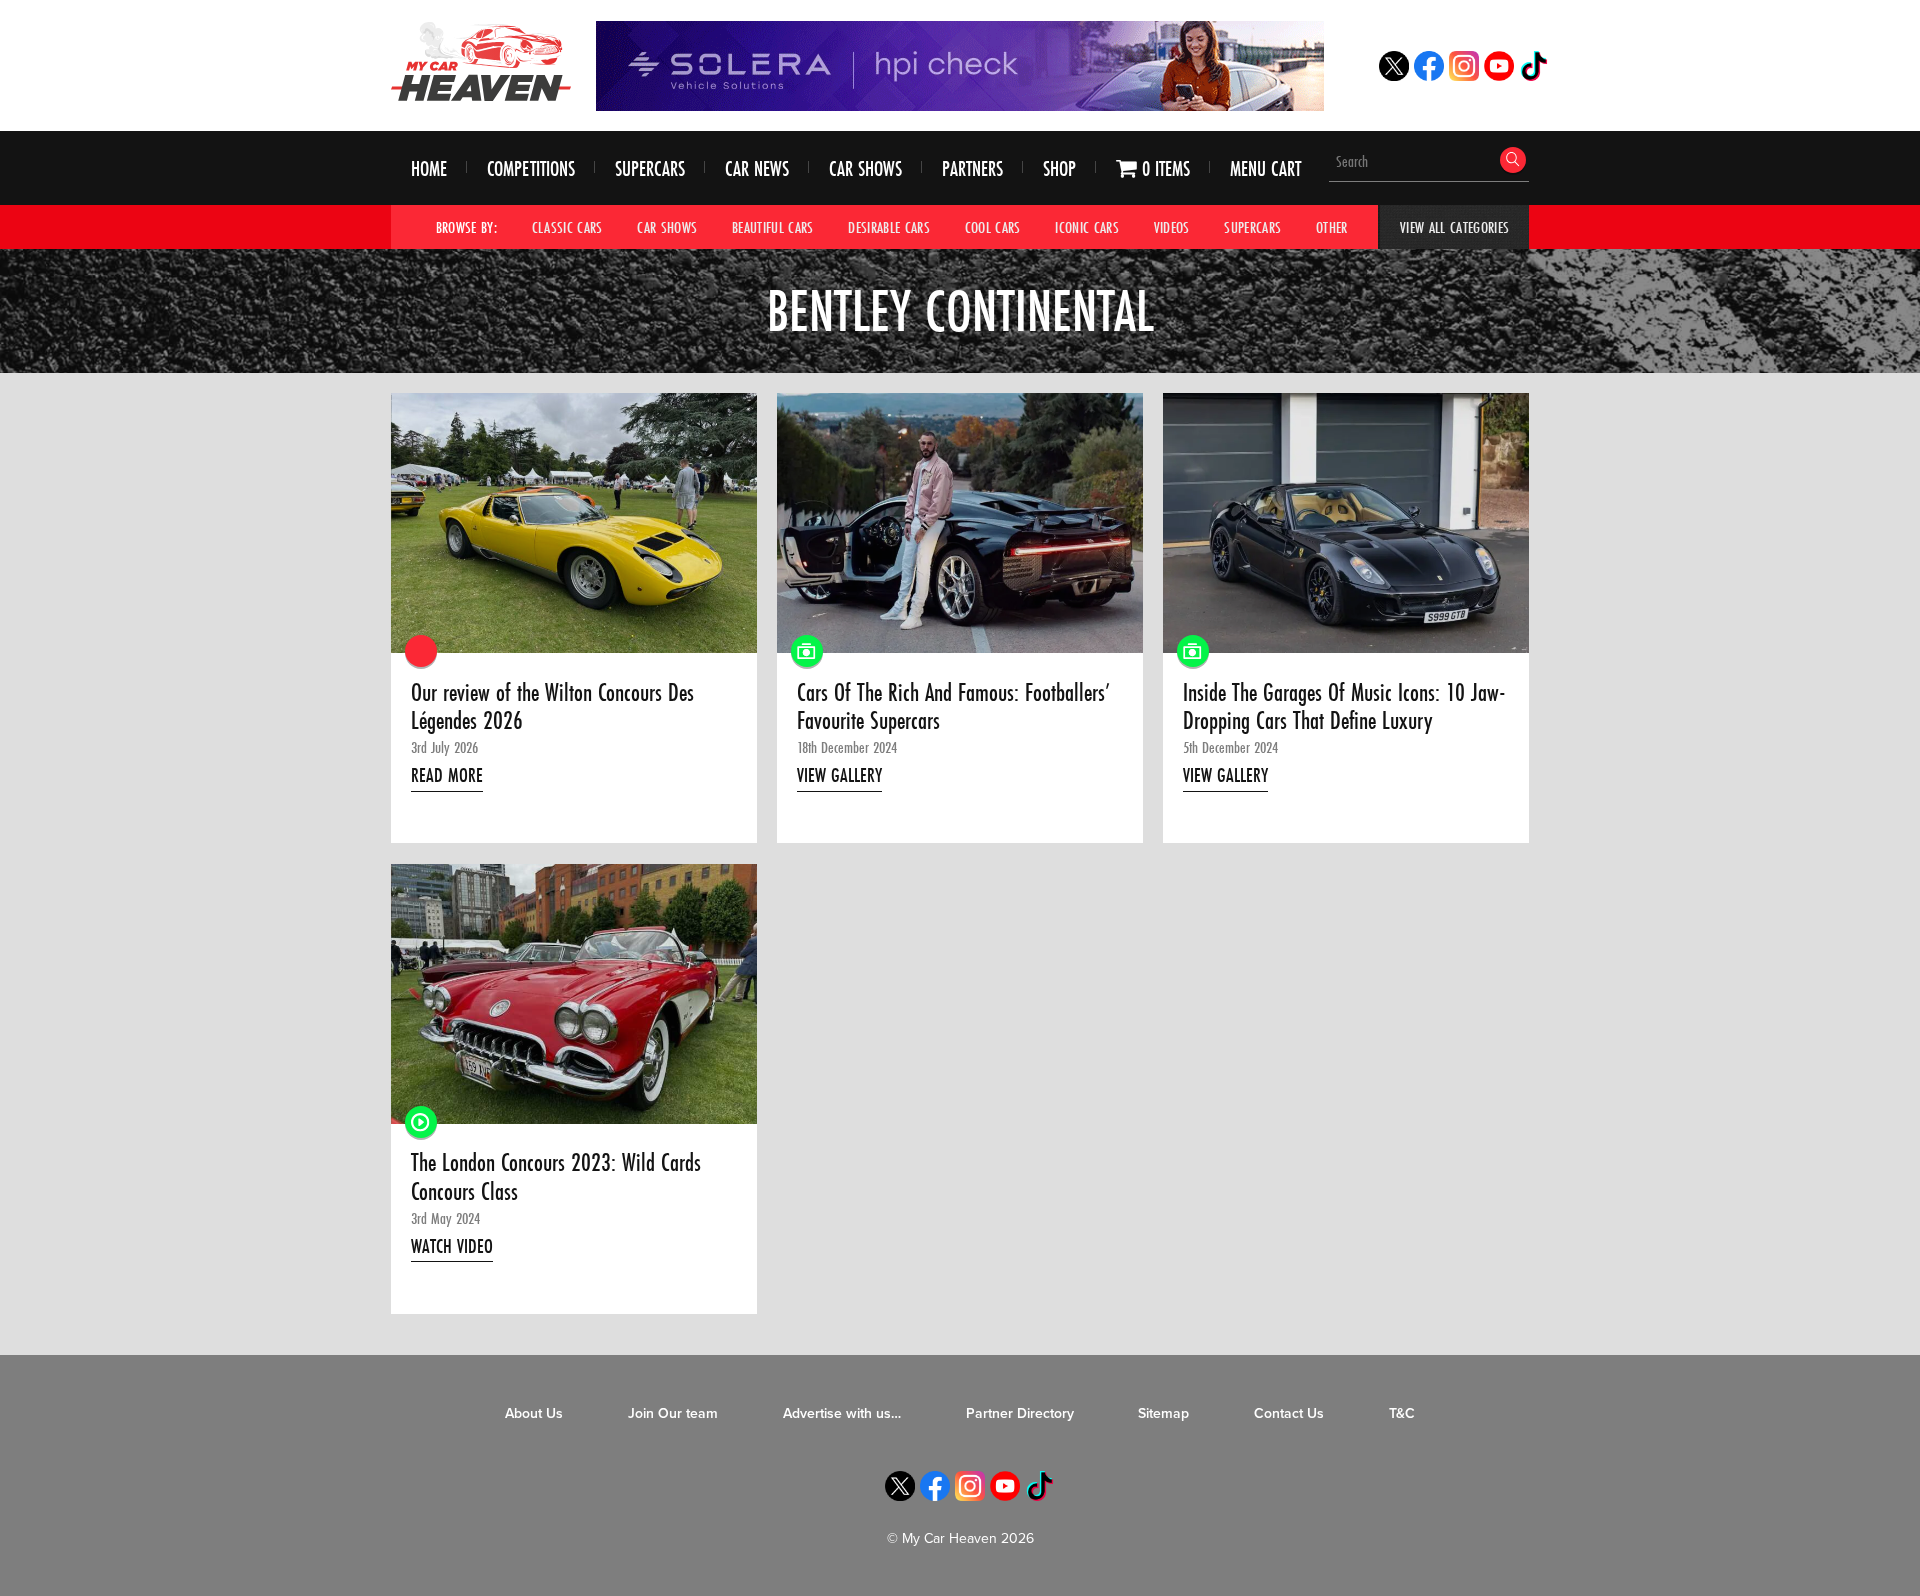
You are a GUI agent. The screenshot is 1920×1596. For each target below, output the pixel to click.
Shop (1059, 168)
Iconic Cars (1087, 227)
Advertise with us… (842, 1413)
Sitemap (1163, 1413)
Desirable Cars (889, 227)
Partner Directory (1020, 1413)
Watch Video (452, 1246)
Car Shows (865, 168)
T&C (1402, 1413)
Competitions (531, 168)
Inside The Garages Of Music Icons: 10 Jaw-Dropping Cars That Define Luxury (1344, 707)
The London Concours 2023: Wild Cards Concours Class (556, 1177)
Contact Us (1289, 1413)
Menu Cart (1265, 168)
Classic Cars (567, 227)
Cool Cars (993, 227)
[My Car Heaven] (481, 61)
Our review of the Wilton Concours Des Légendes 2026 (552, 707)
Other (1332, 227)
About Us (534, 1413)
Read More (447, 775)
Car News (757, 168)
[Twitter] (1394, 75)
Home (429, 168)
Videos (1172, 227)
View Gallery (839, 775)
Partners (972, 168)
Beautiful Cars (773, 227)
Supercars (650, 168)
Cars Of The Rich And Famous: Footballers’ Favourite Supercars (953, 707)
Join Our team (673, 1413)
